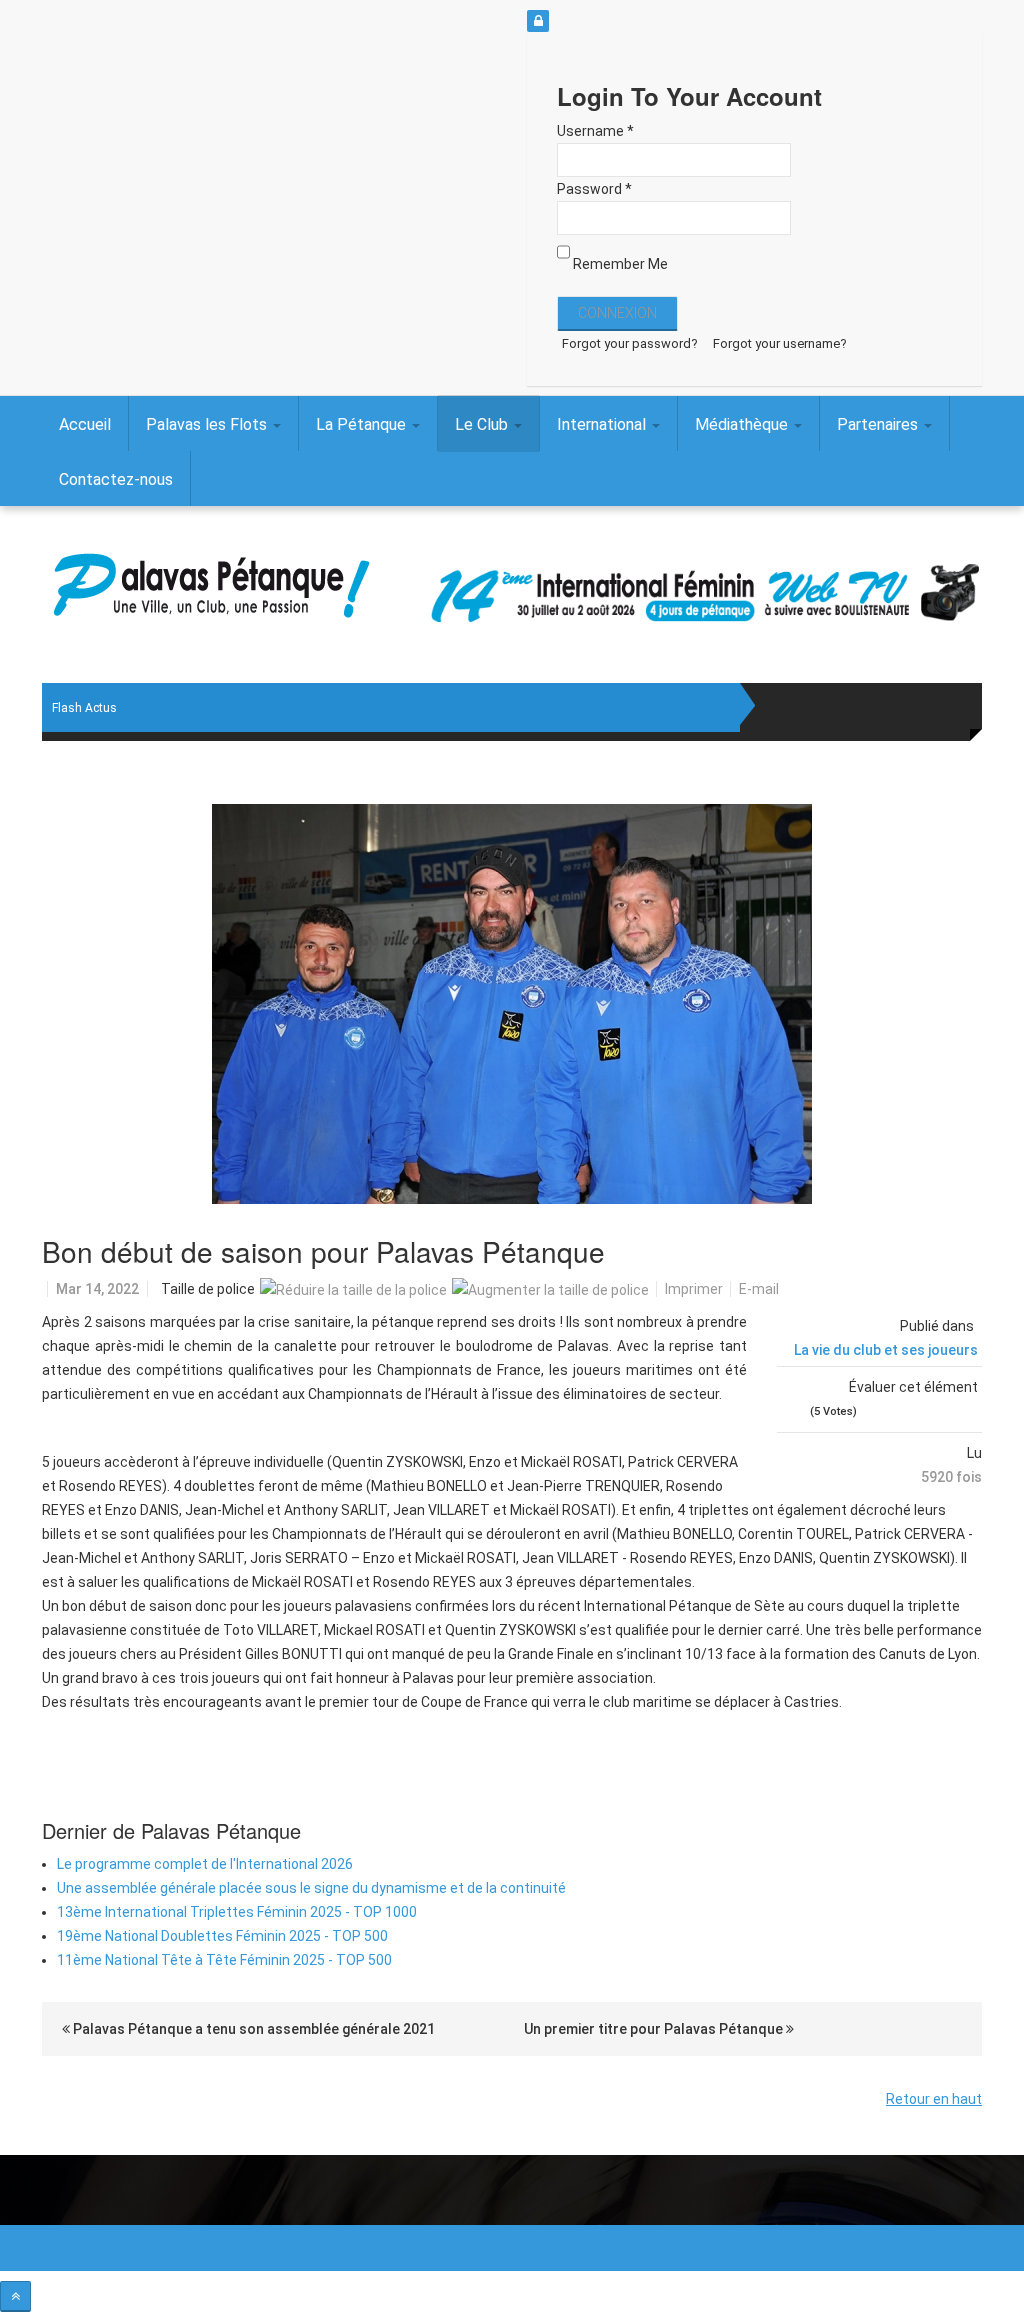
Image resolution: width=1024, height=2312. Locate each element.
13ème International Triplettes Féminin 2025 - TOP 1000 (237, 1912)
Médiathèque (743, 424)
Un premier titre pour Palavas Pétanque (655, 2029)
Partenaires (879, 424)
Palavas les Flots (208, 424)
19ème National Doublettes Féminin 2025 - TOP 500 (222, 1936)
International (603, 424)
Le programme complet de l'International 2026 (205, 1864)
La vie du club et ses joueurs (886, 1350)
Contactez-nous (116, 479)
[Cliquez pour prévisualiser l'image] (512, 1004)
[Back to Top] (15, 2296)
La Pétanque (363, 424)
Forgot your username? (780, 343)
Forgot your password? (630, 343)
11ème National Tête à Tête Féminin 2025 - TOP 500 (224, 1960)
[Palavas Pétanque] (211, 589)
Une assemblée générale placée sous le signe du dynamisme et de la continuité (311, 1888)
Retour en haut (934, 2099)
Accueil (85, 424)
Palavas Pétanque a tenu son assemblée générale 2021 (252, 2029)
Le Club (483, 424)
